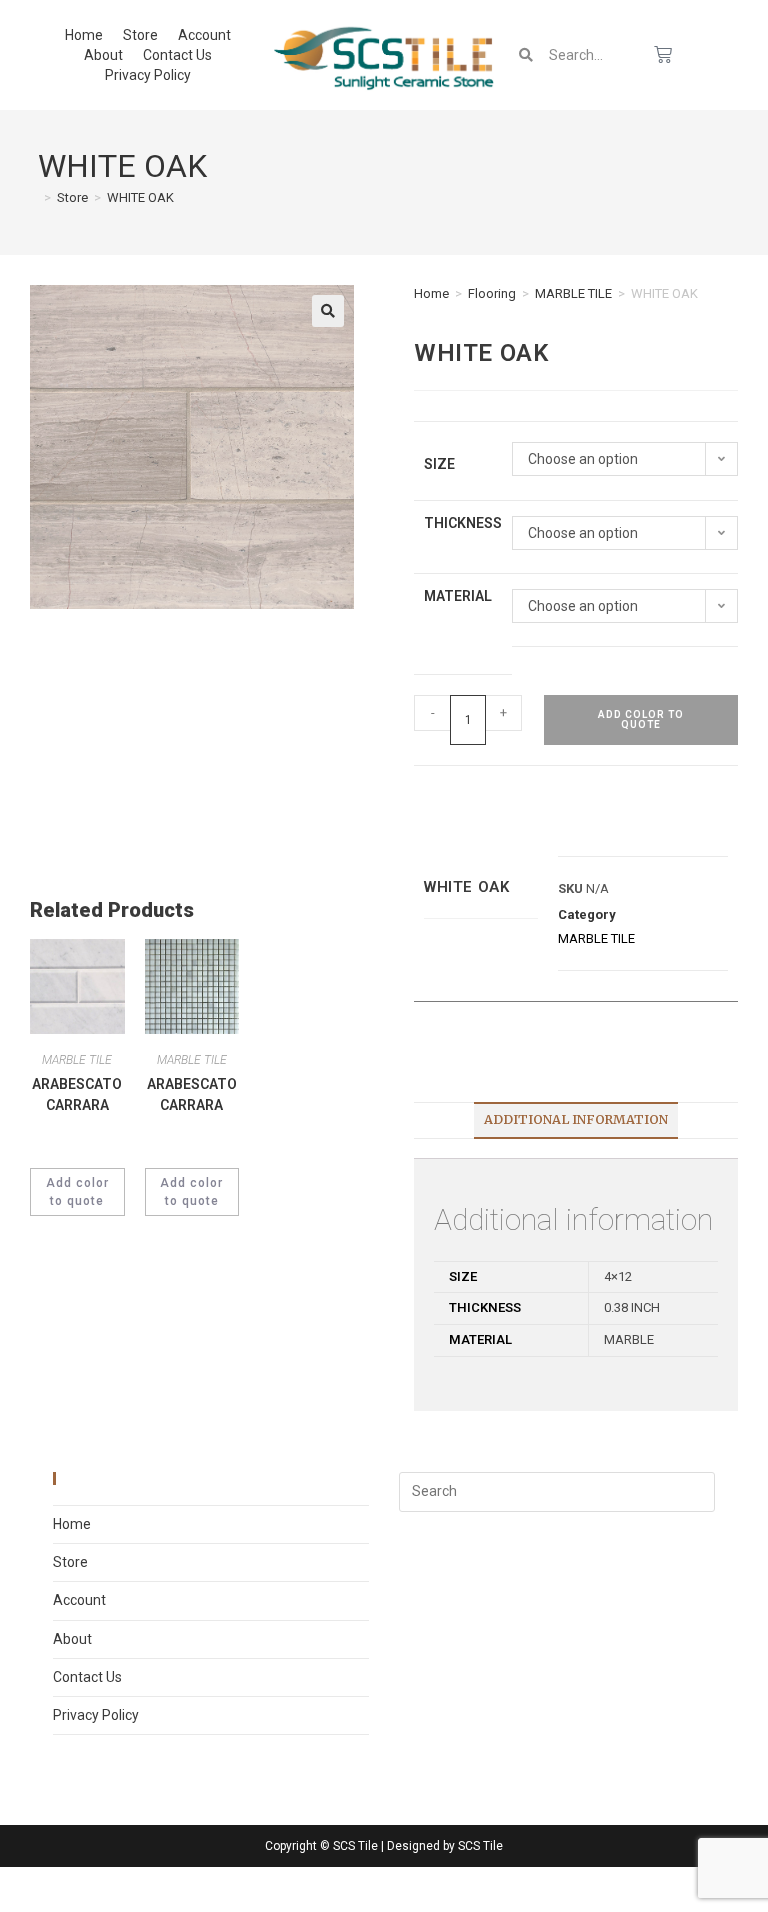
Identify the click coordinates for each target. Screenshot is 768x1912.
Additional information (576, 1119)
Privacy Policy (148, 75)
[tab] (576, 1120)
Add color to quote (641, 719)
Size (439, 464)
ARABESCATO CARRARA (77, 1094)
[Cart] (663, 55)
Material (458, 596)
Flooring (492, 293)
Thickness (463, 523)
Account (204, 35)
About (103, 55)
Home (84, 35)
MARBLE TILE (573, 293)
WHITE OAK (140, 197)
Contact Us (177, 55)
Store (140, 35)
